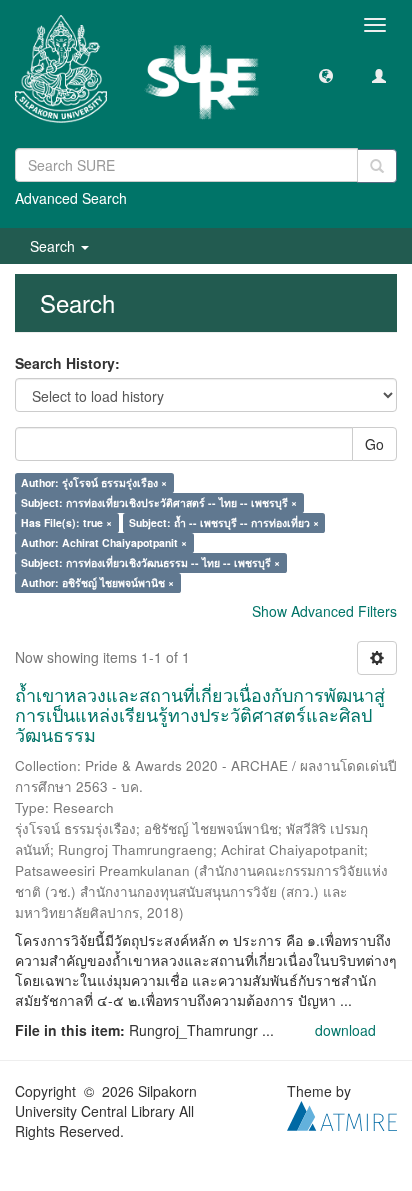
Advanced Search (71, 198)
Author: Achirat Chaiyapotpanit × (104, 542)
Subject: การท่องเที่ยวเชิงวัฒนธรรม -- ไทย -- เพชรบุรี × (150, 562)
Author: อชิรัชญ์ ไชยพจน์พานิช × (97, 582)
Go (374, 444)
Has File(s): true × (66, 522)
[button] (326, 75)
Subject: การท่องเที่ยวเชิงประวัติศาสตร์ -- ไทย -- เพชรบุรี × (159, 502)
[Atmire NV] (342, 1114)
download (345, 1030)
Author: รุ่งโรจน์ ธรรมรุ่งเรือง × (94, 482)
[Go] (377, 166)
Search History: (67, 363)
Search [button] (54, 246)
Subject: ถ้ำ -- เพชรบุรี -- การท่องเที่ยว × (224, 522)
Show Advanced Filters (324, 611)
